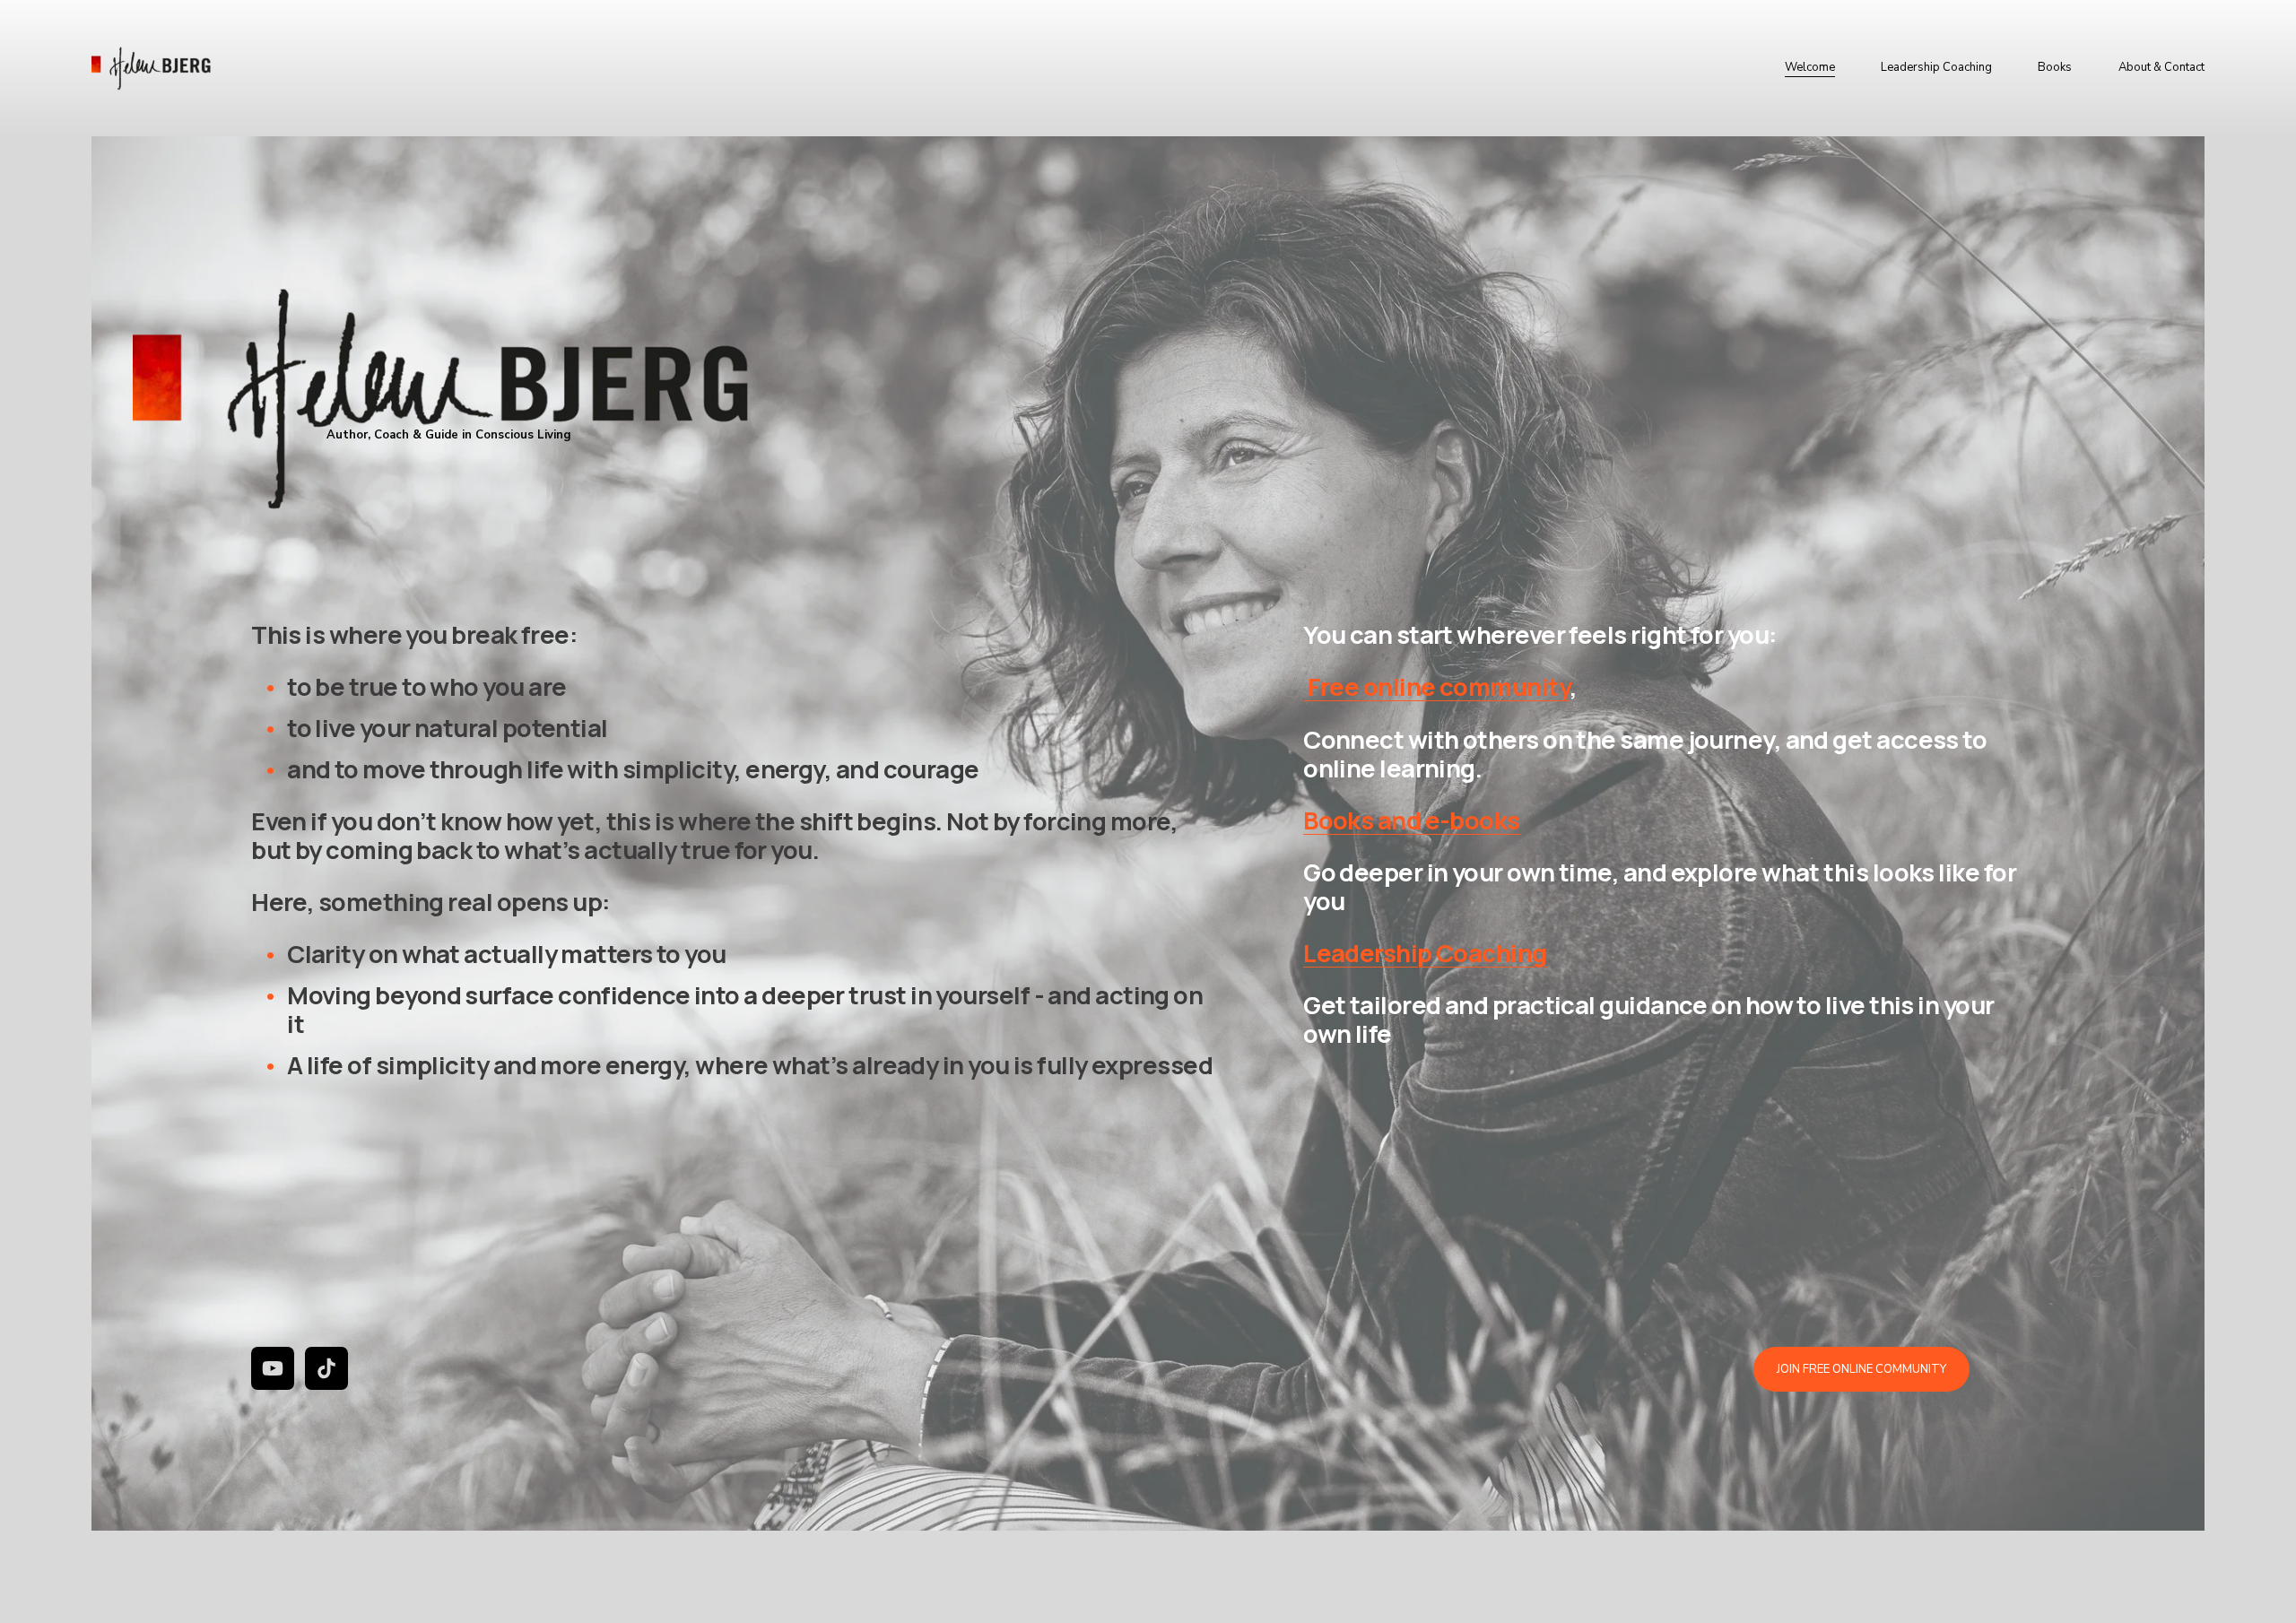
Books (2055, 67)
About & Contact (2161, 67)
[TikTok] (326, 1368)
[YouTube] (273, 1368)
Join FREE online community (1861, 1369)
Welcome (1810, 67)
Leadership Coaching (1936, 67)
